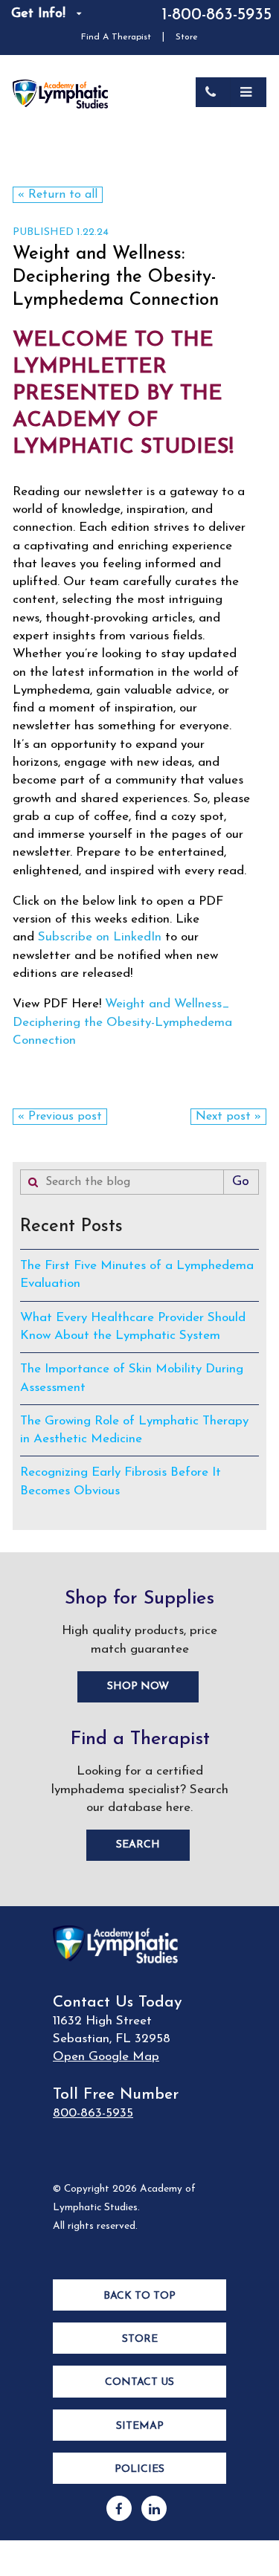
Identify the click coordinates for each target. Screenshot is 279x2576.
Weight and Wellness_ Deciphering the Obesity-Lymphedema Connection (122, 1022)
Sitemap (140, 2426)
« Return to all (58, 195)
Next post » (228, 1117)
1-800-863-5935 (217, 15)
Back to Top (139, 2296)
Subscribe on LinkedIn (100, 937)
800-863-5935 (93, 2113)
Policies (139, 2469)
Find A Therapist (116, 37)
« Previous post (60, 1117)
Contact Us (139, 2382)
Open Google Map (106, 2057)
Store (187, 37)
